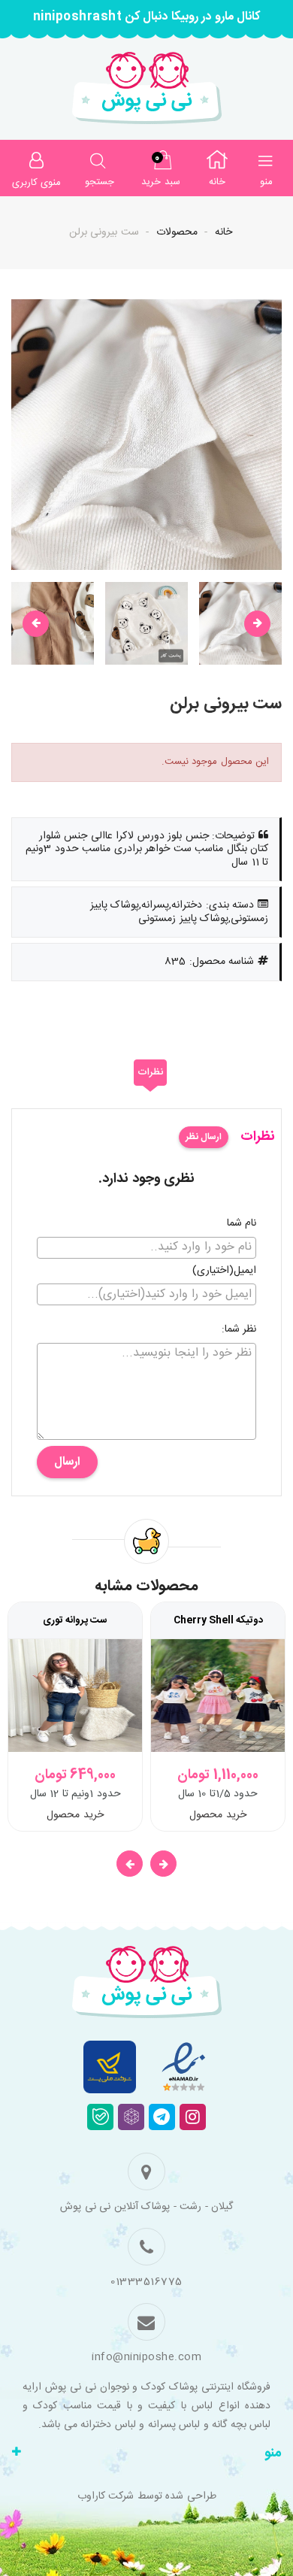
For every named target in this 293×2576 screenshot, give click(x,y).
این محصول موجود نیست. (216, 762)
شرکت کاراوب (106, 2496)
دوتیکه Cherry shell (218, 1620)
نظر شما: (239, 1330)
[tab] (150, 1073)
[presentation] (36, 624)
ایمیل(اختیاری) (224, 1271)
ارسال (67, 1462)
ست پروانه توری (75, 1620)
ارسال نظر (204, 1137)
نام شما (242, 1224)
